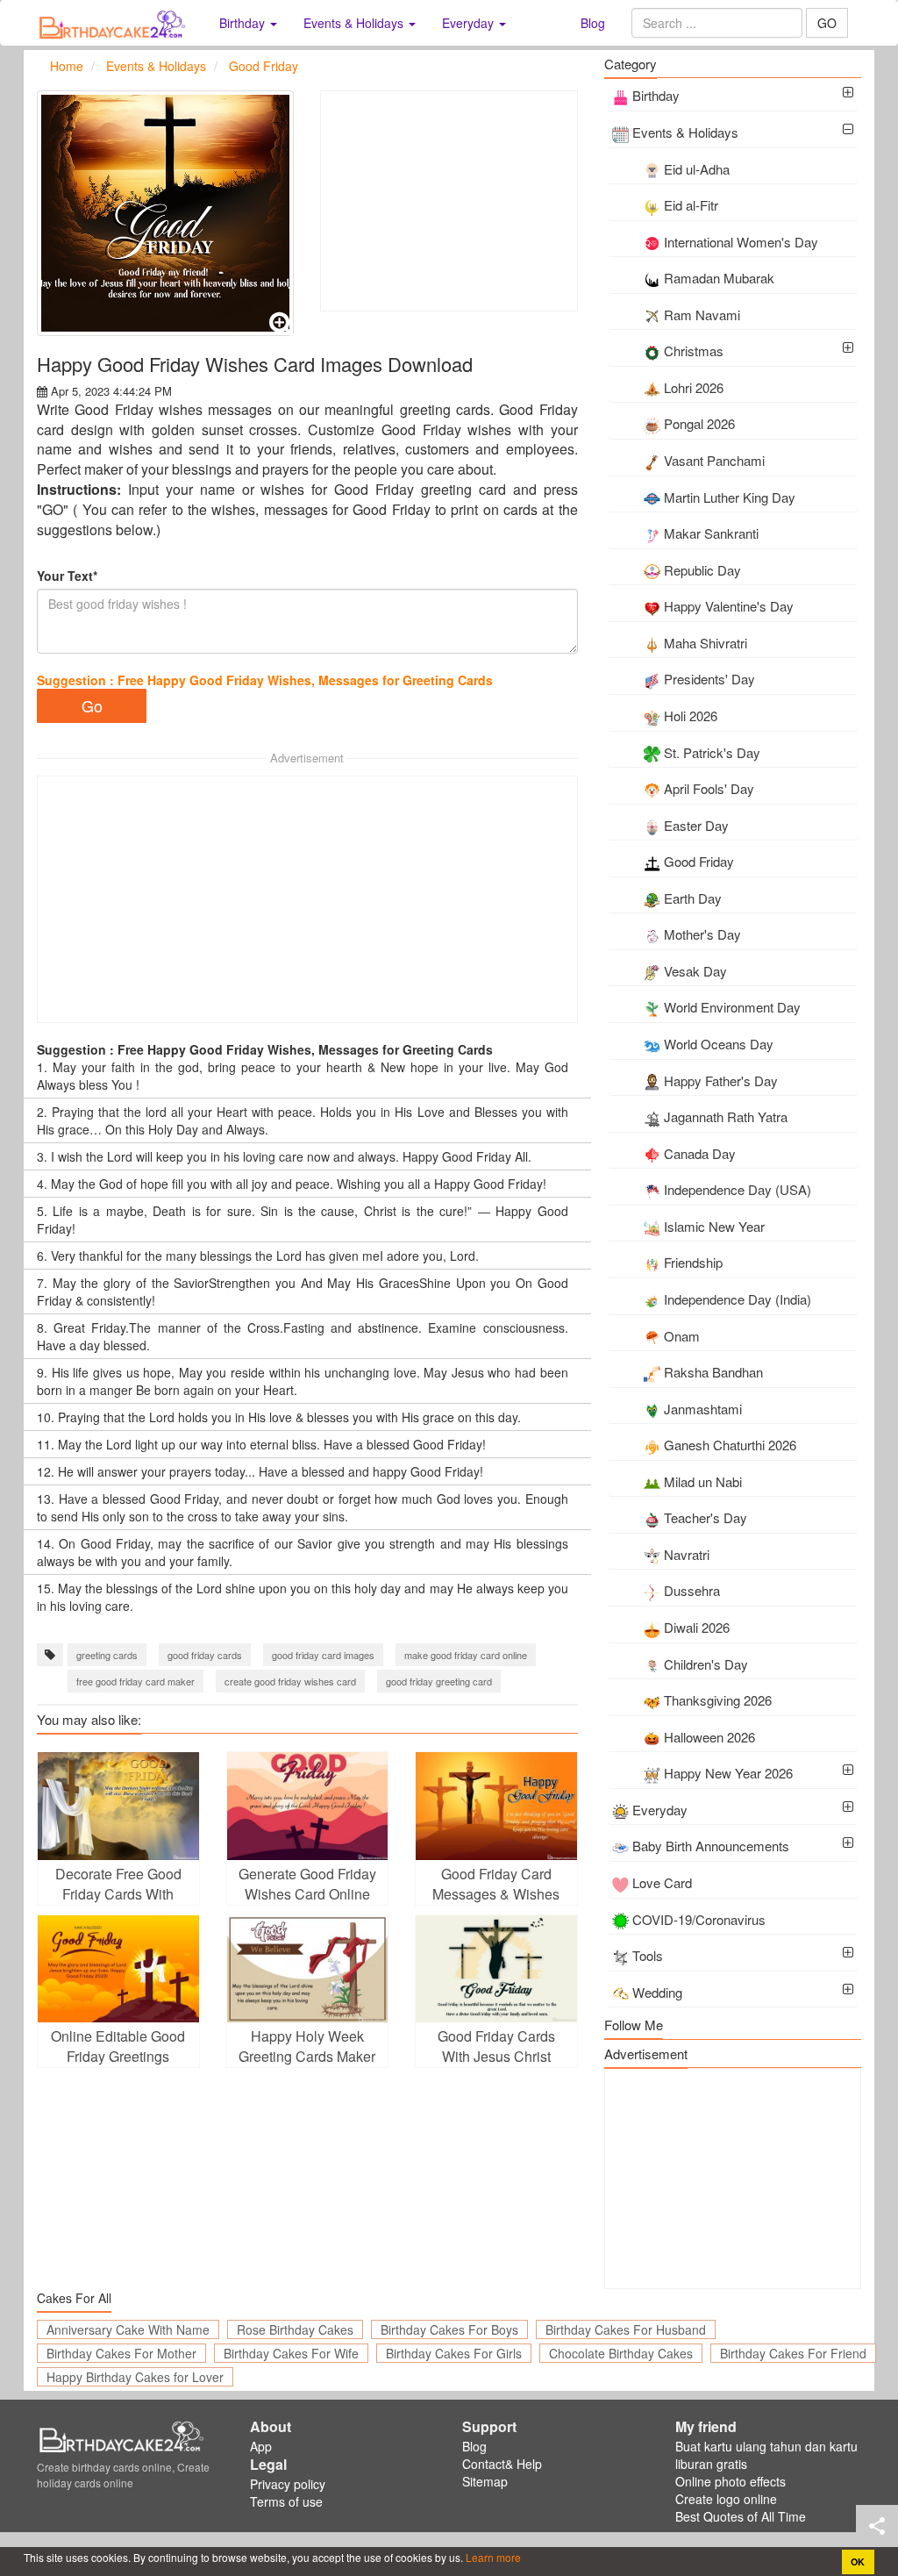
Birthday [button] (244, 23)
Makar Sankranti (711, 533)
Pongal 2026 (699, 423)
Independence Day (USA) (738, 1189)
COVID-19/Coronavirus (699, 1919)
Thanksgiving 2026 (718, 1700)
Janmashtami (703, 1409)
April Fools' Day (709, 788)
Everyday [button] (470, 23)
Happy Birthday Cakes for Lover (135, 2377)
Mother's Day (702, 934)
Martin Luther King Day (730, 497)
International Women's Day (741, 242)
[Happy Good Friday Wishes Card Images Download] (165, 213)
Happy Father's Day (721, 1080)
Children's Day (706, 1664)
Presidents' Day (709, 679)
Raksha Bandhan (713, 1372)
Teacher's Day (706, 1517)
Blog (593, 23)
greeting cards (107, 1655)
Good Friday (699, 861)
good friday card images (323, 1655)
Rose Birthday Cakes (295, 2329)
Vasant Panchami (714, 460)
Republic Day (702, 570)
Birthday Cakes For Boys (449, 2329)
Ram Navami (702, 315)
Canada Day (700, 1153)
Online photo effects (731, 2481)
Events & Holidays (685, 132)
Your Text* (67, 576)
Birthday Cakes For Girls (454, 2353)
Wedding (657, 1992)
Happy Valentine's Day (729, 606)
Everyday (660, 1810)
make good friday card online (466, 1655)
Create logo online (726, 2499)
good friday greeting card (439, 1681)
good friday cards (205, 1655)
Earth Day (693, 898)
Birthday (656, 95)
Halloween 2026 (709, 1737)
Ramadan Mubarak (719, 278)
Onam (682, 1336)
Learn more (492, 2557)
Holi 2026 (691, 716)
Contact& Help (502, 2464)
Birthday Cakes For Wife (291, 2353)
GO (827, 23)
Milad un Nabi (703, 1481)
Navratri (687, 1554)
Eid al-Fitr (691, 205)
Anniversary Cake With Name (128, 2329)
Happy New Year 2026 (728, 1773)
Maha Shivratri (706, 643)
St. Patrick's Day (712, 752)
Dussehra (692, 1590)
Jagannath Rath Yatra (726, 1116)
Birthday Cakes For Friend (793, 2353)
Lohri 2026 (694, 387)
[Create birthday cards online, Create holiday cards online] (115, 23)
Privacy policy (288, 2484)
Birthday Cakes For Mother (121, 2353)
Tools (648, 1955)
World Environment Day (732, 1007)
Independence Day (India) (738, 1299)
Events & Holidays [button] (355, 23)
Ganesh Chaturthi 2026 (730, 1445)
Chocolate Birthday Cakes (621, 2353)
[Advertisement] (449, 201)
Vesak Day (695, 971)
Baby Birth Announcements (711, 1846)
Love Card (662, 1882)
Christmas (694, 351)
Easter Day (696, 825)
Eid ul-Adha (697, 169)
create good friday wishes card (290, 1681)
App (261, 2446)
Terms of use (286, 2501)
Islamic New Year (714, 1226)
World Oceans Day (719, 1044)
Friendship (693, 1262)
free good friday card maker (135, 1681)
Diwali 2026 (697, 1627)
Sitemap (485, 2481)
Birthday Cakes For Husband (626, 2329)
